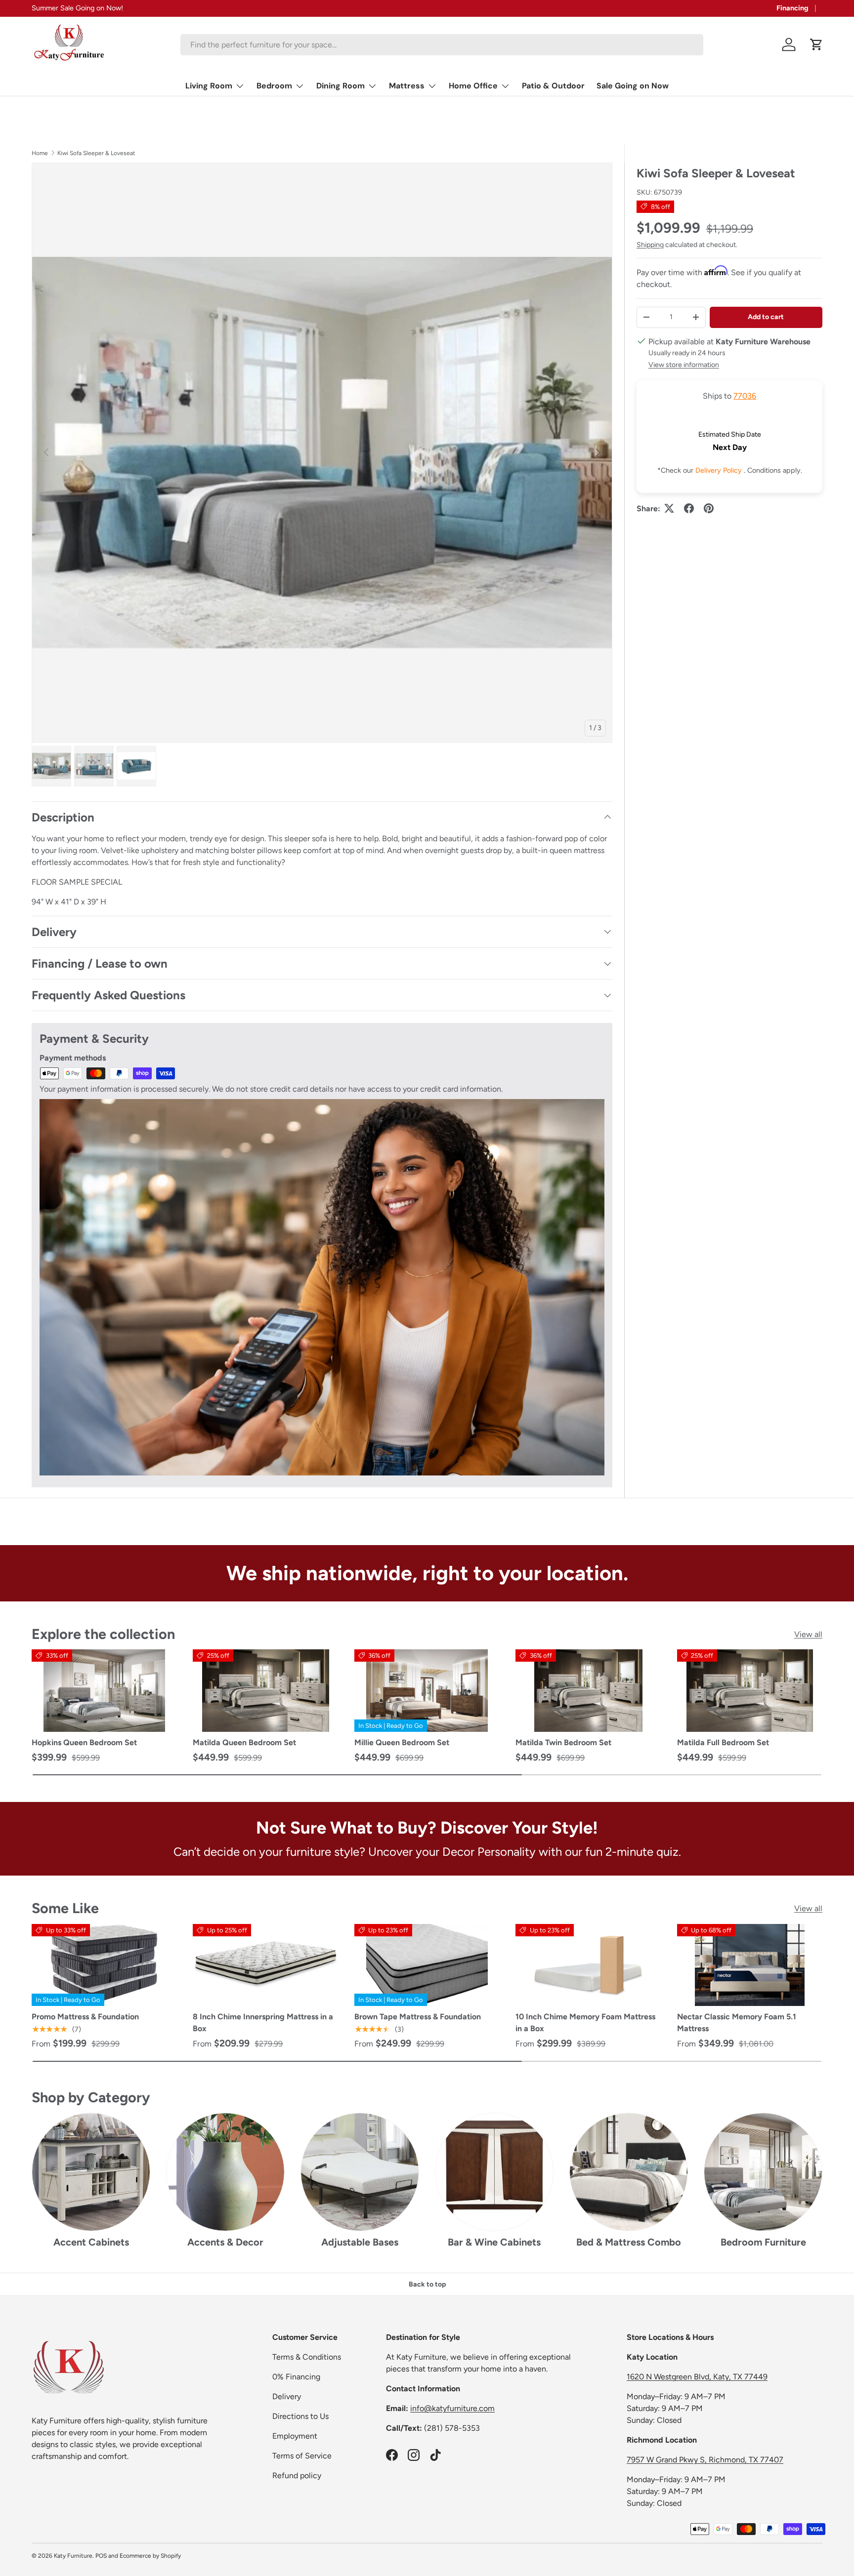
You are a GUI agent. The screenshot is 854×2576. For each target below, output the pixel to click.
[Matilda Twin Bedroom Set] (588, 1690)
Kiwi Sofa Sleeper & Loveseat (96, 153)
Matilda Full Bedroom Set (723, 1742)
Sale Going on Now (633, 86)
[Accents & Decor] (225, 2172)
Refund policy (297, 2475)
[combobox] (442, 45)
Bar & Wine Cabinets (494, 2242)
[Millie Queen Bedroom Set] (427, 1690)
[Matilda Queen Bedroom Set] (265, 1690)
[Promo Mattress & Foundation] (104, 1965)
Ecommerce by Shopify (150, 2556)
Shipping (650, 244)
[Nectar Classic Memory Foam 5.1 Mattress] (750, 1965)
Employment (295, 2436)
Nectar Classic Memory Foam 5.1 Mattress (737, 2023)
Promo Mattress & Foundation (85, 2017)
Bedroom (274, 86)
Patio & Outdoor (553, 86)
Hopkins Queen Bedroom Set (84, 1742)
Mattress (407, 86)
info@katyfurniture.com (452, 2408)
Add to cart (766, 316)
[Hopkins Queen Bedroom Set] (104, 1690)
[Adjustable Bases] (360, 2172)
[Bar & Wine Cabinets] (494, 2172)
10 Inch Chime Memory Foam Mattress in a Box (585, 2023)
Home (40, 153)
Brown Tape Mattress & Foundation (418, 2017)
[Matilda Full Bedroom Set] (750, 1690)
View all (808, 1634)
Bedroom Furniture (763, 2242)
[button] (816, 44)
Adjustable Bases (360, 2242)
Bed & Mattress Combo (629, 2242)
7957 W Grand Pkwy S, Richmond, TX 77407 (705, 2460)
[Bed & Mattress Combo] (629, 2172)
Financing (792, 8)
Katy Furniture (73, 2556)
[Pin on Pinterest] (709, 508)
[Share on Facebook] (689, 508)
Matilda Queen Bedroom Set (244, 1742)
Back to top (427, 2284)
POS (101, 2556)
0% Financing (296, 2377)
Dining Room (341, 86)
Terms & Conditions (307, 2357)
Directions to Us (300, 2416)
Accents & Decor (225, 2242)
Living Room (209, 86)
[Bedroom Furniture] (763, 2172)
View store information (684, 364)
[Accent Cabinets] (91, 2172)
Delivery (287, 2396)
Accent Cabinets (91, 2242)
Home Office (473, 86)
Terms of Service (302, 2456)
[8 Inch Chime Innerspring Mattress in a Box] (265, 1965)
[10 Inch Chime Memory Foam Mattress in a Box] (588, 1965)
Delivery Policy (720, 470)
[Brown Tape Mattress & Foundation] (427, 1965)
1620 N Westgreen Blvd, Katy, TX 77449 (697, 2377)
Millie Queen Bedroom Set (402, 1742)
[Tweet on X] (669, 508)
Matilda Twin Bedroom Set (563, 1742)
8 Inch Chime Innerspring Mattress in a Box (263, 2023)
